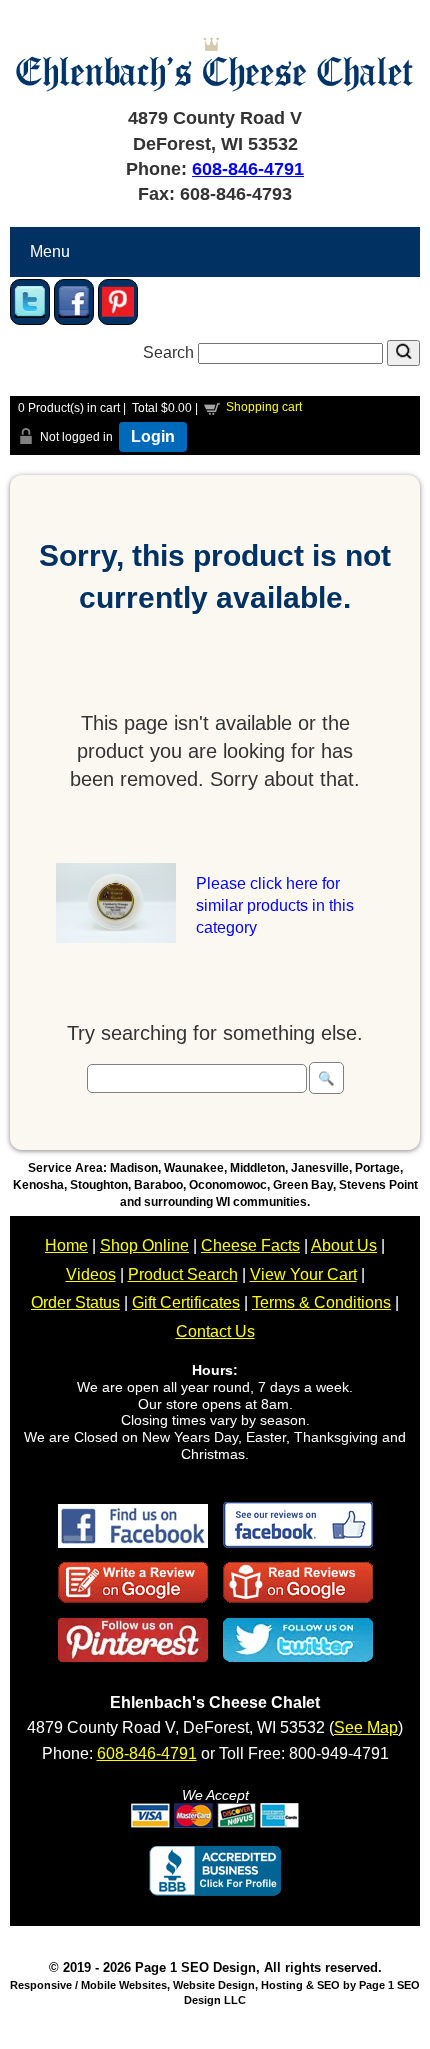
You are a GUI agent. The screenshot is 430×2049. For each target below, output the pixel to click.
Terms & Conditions (321, 1302)
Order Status (75, 1302)
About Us (344, 1245)
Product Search (183, 1274)
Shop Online (144, 1245)
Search (170, 352)
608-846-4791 (248, 169)
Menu (50, 251)
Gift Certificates (186, 1302)
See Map (366, 1727)
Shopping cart (264, 407)
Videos (91, 1274)
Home (66, 1245)
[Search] (403, 353)
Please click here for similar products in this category (275, 906)
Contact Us (215, 1331)
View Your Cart (303, 1274)
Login (153, 436)
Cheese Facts (250, 1245)
